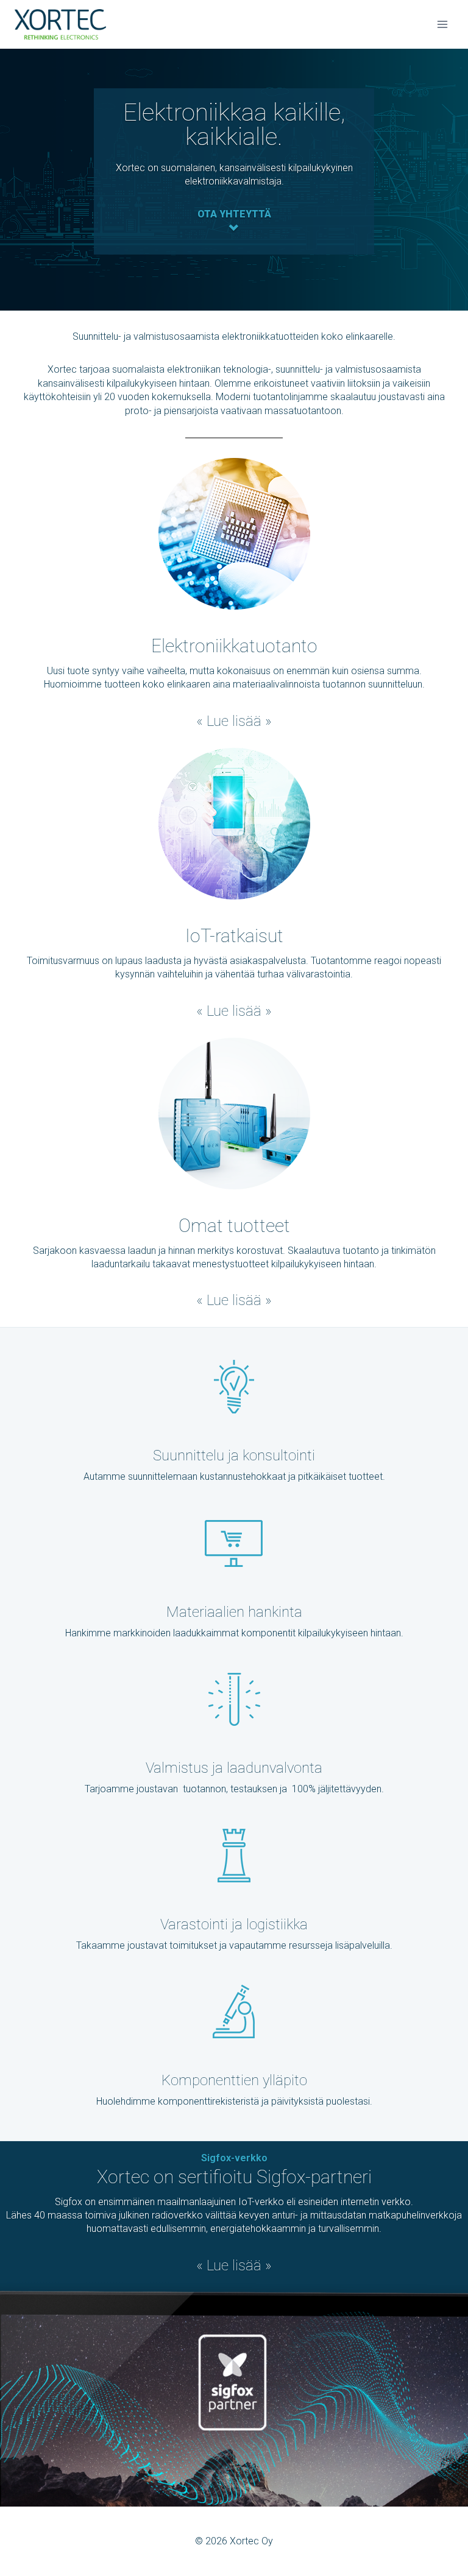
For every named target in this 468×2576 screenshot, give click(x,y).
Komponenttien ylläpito (234, 2080)
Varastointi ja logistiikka (234, 1924)
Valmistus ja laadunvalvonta (234, 1768)
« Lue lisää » (234, 721)
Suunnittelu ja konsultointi (234, 1455)
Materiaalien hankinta (234, 1612)
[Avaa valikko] (442, 24)
